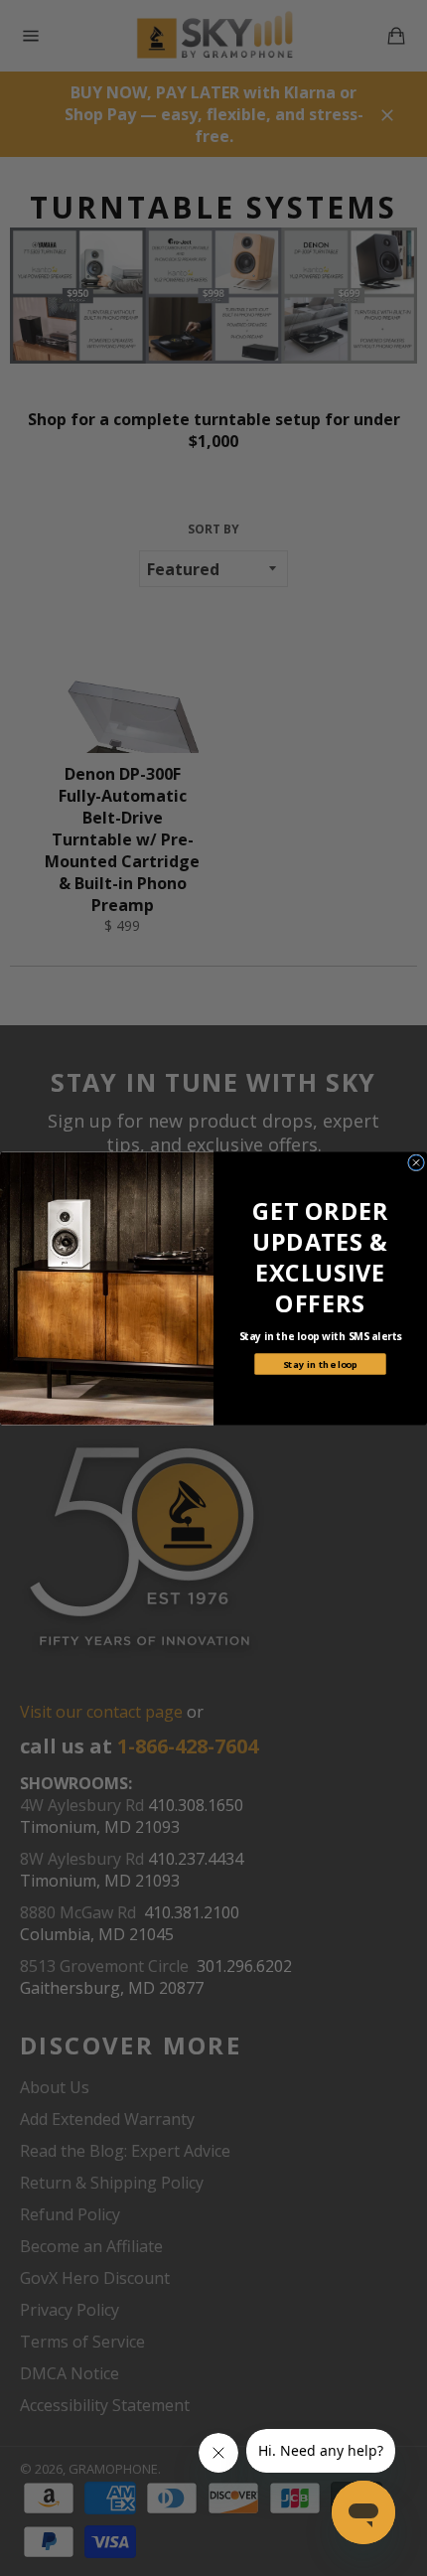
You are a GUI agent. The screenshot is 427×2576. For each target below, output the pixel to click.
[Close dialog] (417, 1162)
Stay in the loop (320, 1364)
